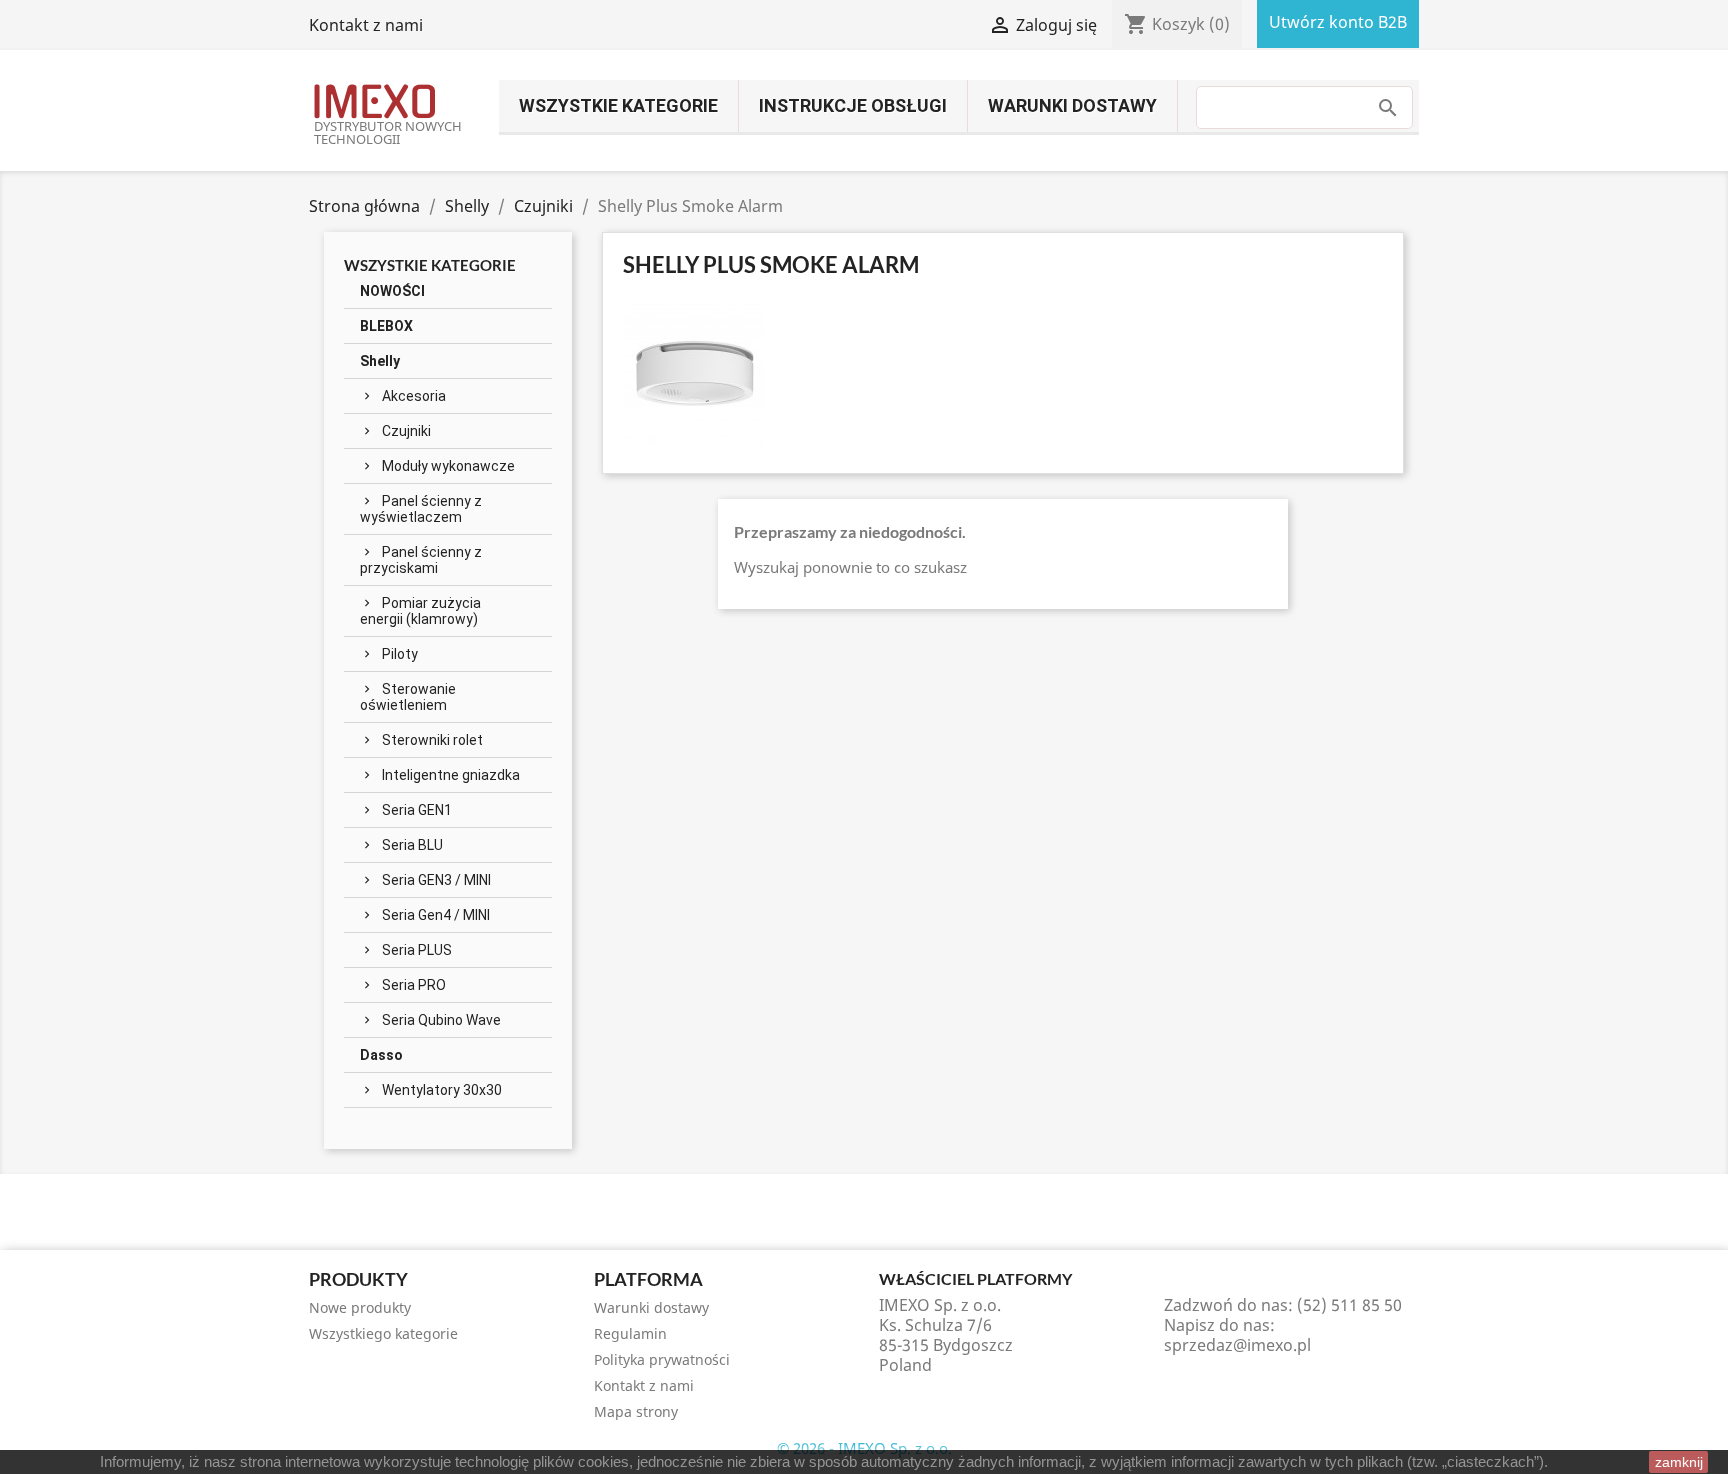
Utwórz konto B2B (1338, 22)
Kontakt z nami (366, 25)
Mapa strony (636, 1411)
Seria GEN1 (417, 810)
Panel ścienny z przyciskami (421, 560)
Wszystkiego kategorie (383, 1333)
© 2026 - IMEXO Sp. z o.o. (864, 1448)
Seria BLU (412, 845)
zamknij (1679, 1462)
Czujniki (406, 431)
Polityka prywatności (662, 1359)
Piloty (400, 654)
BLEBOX (386, 326)
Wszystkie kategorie (618, 105)
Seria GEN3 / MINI (436, 880)
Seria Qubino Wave (441, 1020)
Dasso (381, 1055)
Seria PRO (414, 985)
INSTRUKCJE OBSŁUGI (853, 105)
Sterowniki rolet (432, 740)
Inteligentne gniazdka (451, 775)
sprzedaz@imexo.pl (1237, 1345)
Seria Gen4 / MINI (436, 915)
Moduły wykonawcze (448, 466)
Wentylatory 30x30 (442, 1090)
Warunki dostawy (1072, 105)
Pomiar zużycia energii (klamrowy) (420, 611)
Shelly (380, 361)
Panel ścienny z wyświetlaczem (421, 509)
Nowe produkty (360, 1307)
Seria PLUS (417, 950)
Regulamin (630, 1333)
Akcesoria (414, 396)
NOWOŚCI (392, 291)
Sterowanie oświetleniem (408, 697)
